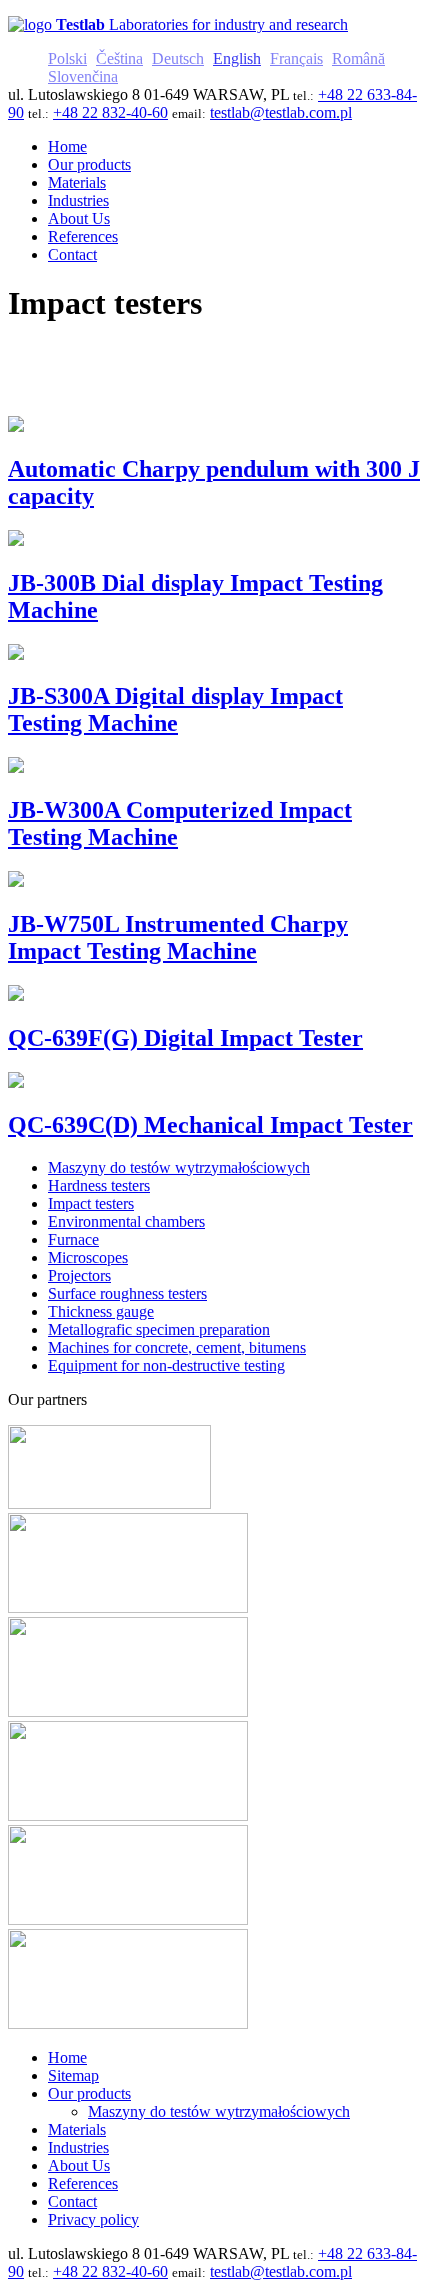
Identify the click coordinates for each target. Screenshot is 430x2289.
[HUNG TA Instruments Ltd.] (128, 1711)
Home (67, 2057)
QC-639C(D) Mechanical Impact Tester (210, 1125)
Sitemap (73, 2075)
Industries (78, 2147)
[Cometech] (128, 1919)
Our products (89, 2093)
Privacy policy (93, 2219)
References (83, 2183)
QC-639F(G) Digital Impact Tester (185, 1038)
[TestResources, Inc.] (128, 2023)
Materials (77, 2129)
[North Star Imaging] (128, 1607)
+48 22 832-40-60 (110, 112)
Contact (72, 2201)
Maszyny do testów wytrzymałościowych (219, 2111)
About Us (79, 2165)
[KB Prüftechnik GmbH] (128, 1815)
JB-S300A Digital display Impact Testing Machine (175, 709)
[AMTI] (109, 1503)
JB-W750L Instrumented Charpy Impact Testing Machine (178, 937)
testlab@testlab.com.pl (281, 112)
